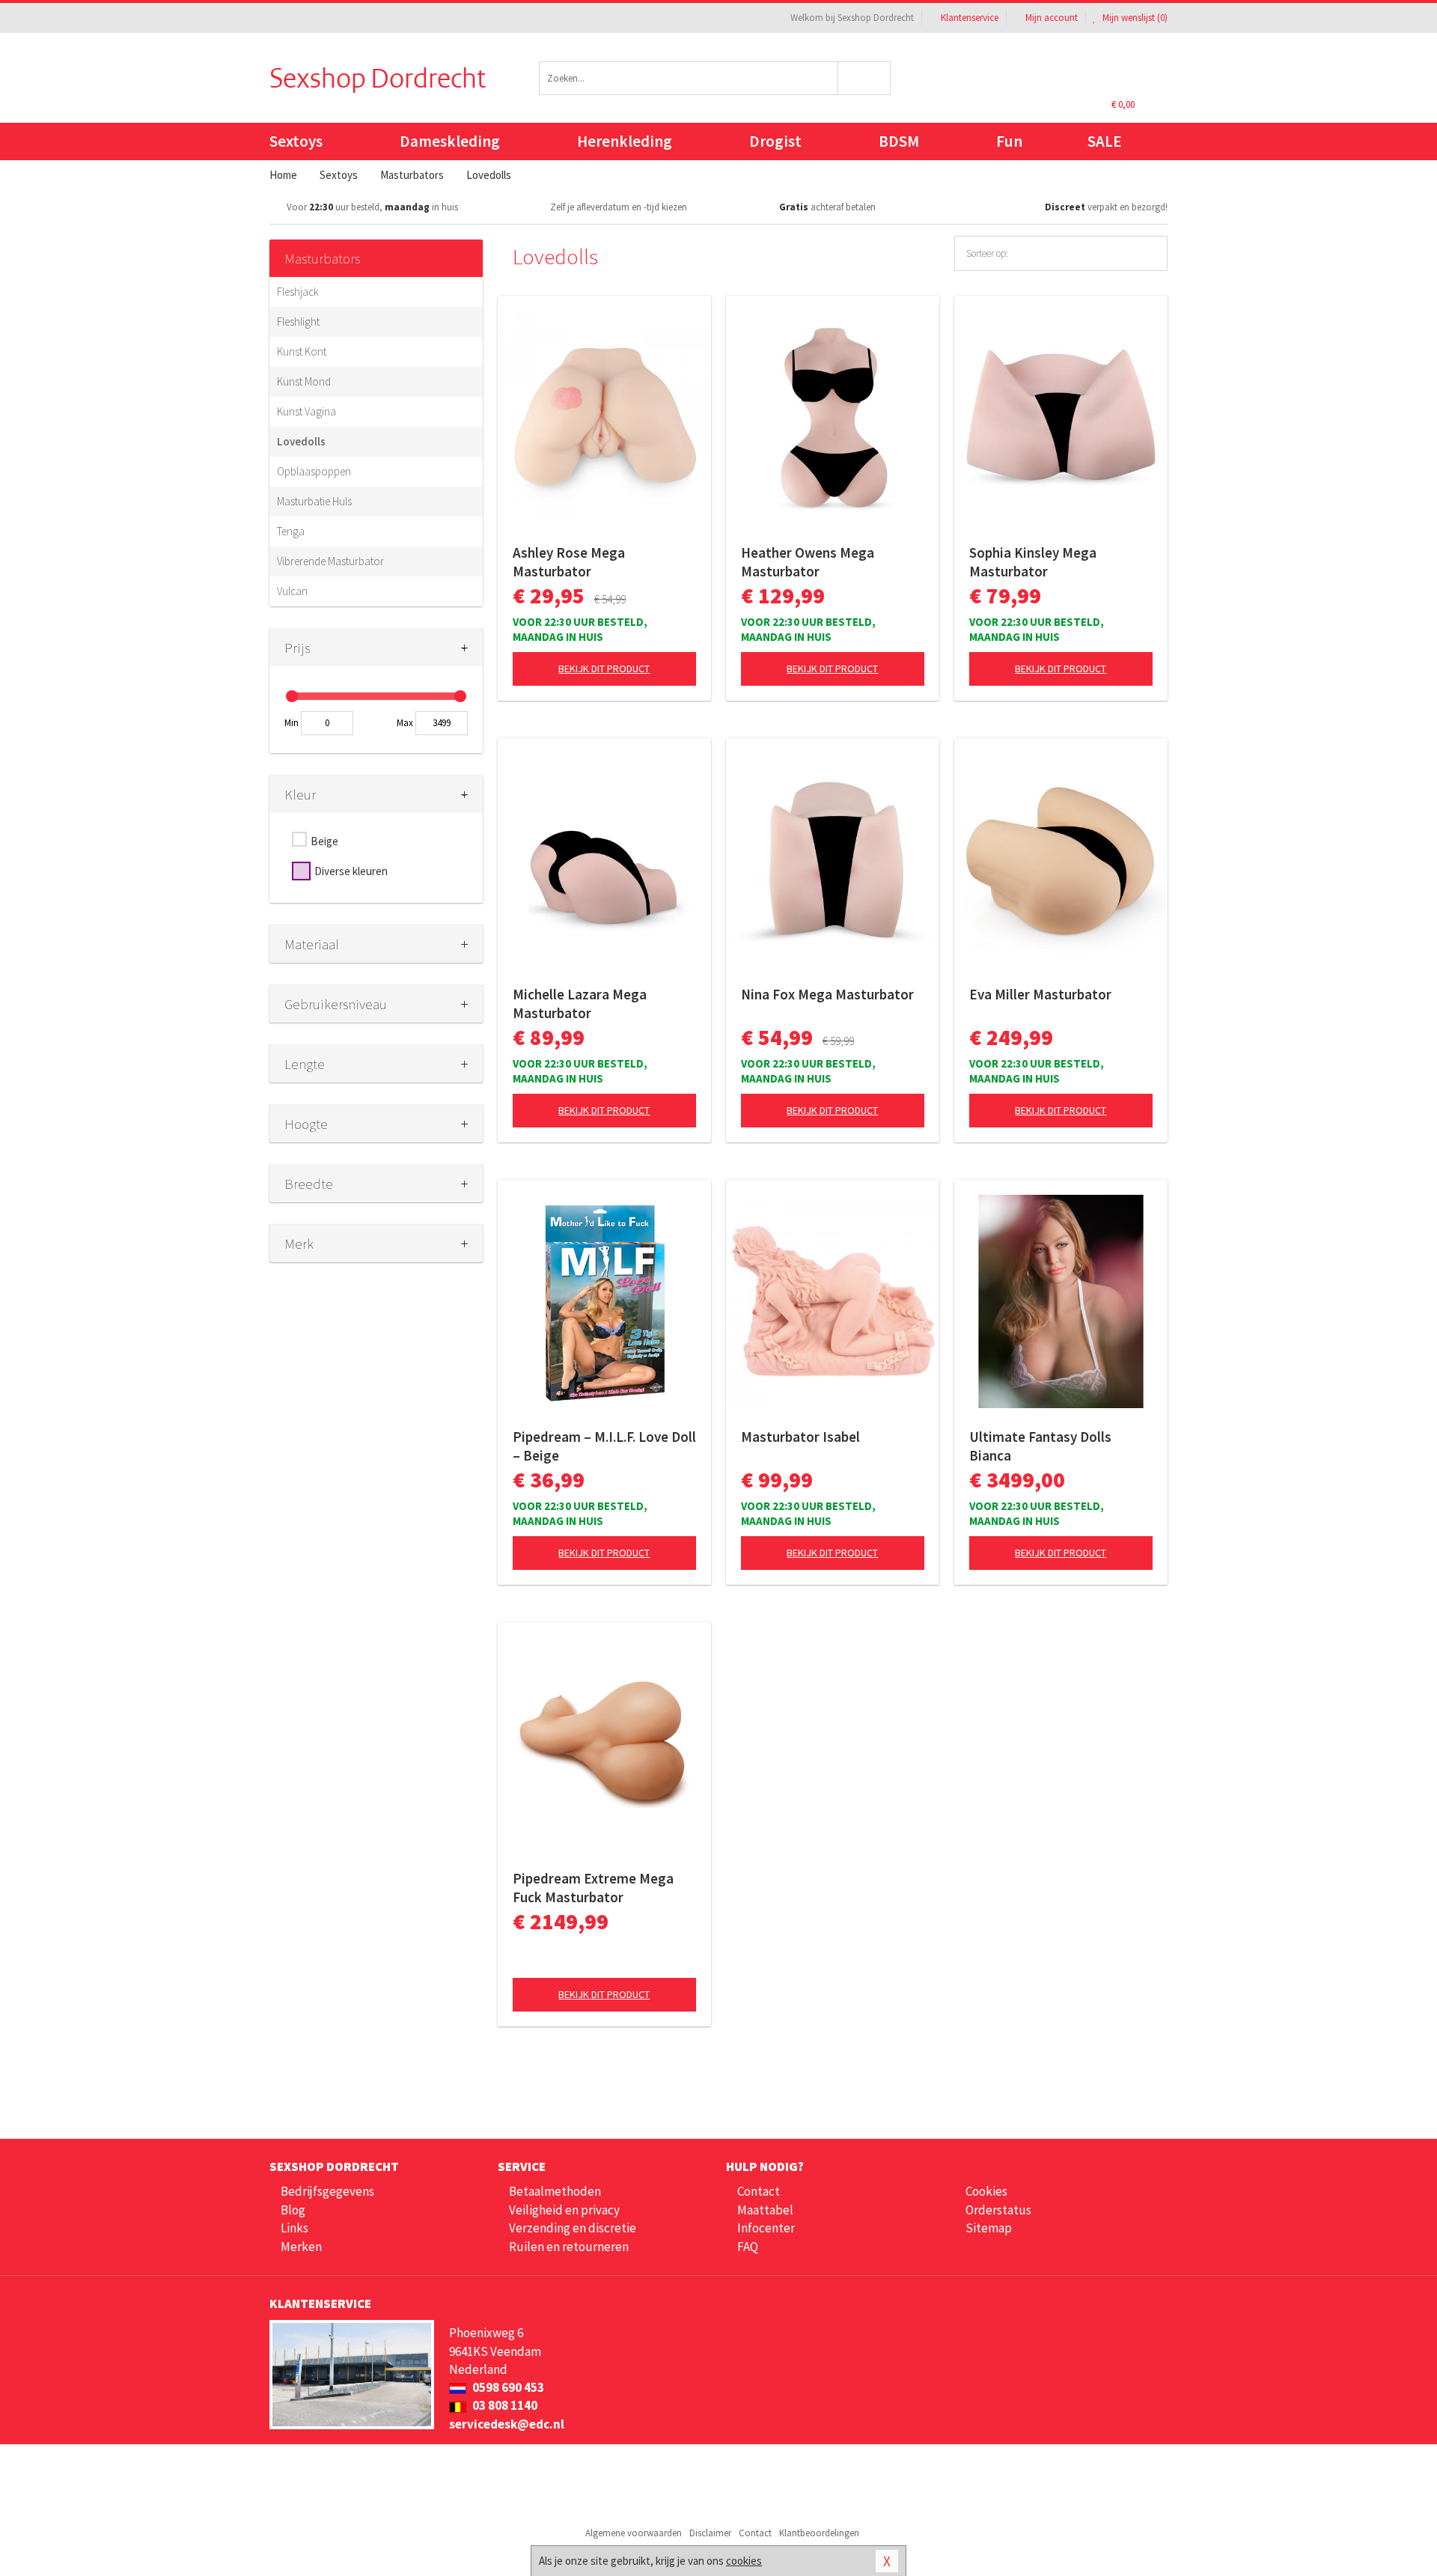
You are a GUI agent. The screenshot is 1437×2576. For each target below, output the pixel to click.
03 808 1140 (504, 2405)
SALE (1105, 141)
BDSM (899, 141)
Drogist (775, 141)
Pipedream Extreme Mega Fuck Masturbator (593, 1888)
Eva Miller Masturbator (1040, 994)
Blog (293, 2210)
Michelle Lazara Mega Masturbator (580, 1004)
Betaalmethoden (555, 2191)
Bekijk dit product (604, 669)
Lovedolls (301, 441)
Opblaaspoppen (314, 471)
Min (292, 723)
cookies (744, 2561)
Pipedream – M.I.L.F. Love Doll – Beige (604, 1446)
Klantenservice (970, 18)
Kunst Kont (302, 351)
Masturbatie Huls (314, 501)
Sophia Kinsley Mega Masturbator (1033, 562)
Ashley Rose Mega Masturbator (569, 562)
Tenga (291, 531)
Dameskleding (450, 141)
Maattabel (765, 2210)
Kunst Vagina (306, 411)
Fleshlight (298, 322)
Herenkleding (625, 141)
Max (405, 723)
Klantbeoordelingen (819, 2533)
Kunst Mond (304, 381)
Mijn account (1052, 18)
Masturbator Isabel (800, 1437)
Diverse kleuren (351, 871)
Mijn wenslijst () (1134, 18)
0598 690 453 (507, 2387)
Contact (759, 2191)
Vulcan (292, 591)
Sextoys (296, 141)
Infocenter (766, 2228)
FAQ (748, 2247)
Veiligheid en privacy (564, 2210)
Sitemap (989, 2228)
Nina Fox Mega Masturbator (827, 994)
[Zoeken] (865, 78)
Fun (1009, 141)
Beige (324, 841)
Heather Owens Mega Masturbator (808, 562)
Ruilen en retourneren (569, 2247)
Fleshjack (298, 292)
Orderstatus (998, 2210)
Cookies (986, 2191)
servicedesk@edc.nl (507, 2424)
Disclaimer (710, 2533)
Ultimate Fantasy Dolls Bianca (1040, 1446)
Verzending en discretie (573, 2228)
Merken (301, 2247)
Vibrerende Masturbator (330, 561)
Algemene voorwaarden (634, 2533)
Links (295, 2228)
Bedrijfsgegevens (327, 2191)
